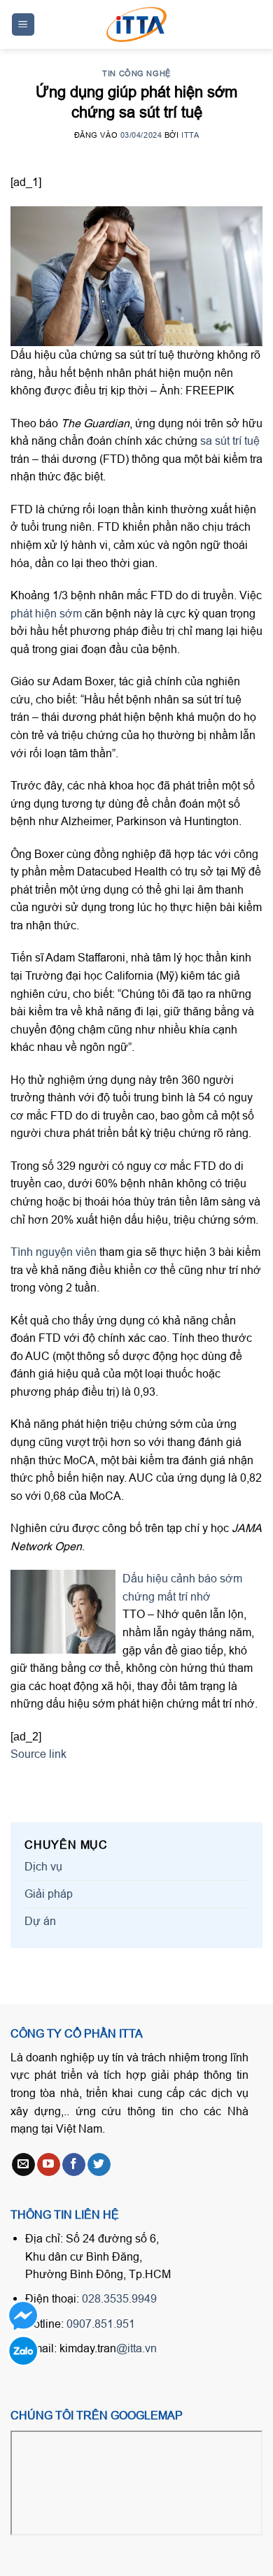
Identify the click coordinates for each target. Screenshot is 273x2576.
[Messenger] (23, 2316)
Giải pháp (49, 1894)
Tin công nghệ (136, 73)
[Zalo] (23, 2350)
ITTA (190, 135)
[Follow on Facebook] (74, 2165)
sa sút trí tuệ (230, 441)
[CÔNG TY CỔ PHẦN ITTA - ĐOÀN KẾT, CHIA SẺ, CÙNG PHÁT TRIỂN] (136, 24)
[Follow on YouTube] (49, 2165)
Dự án (40, 1921)
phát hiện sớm (46, 613)
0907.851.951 (101, 2324)
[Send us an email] (23, 2165)
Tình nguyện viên (54, 1252)
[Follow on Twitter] (99, 2165)
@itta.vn (136, 2348)
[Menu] (23, 25)
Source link (38, 1754)
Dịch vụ (43, 1866)
